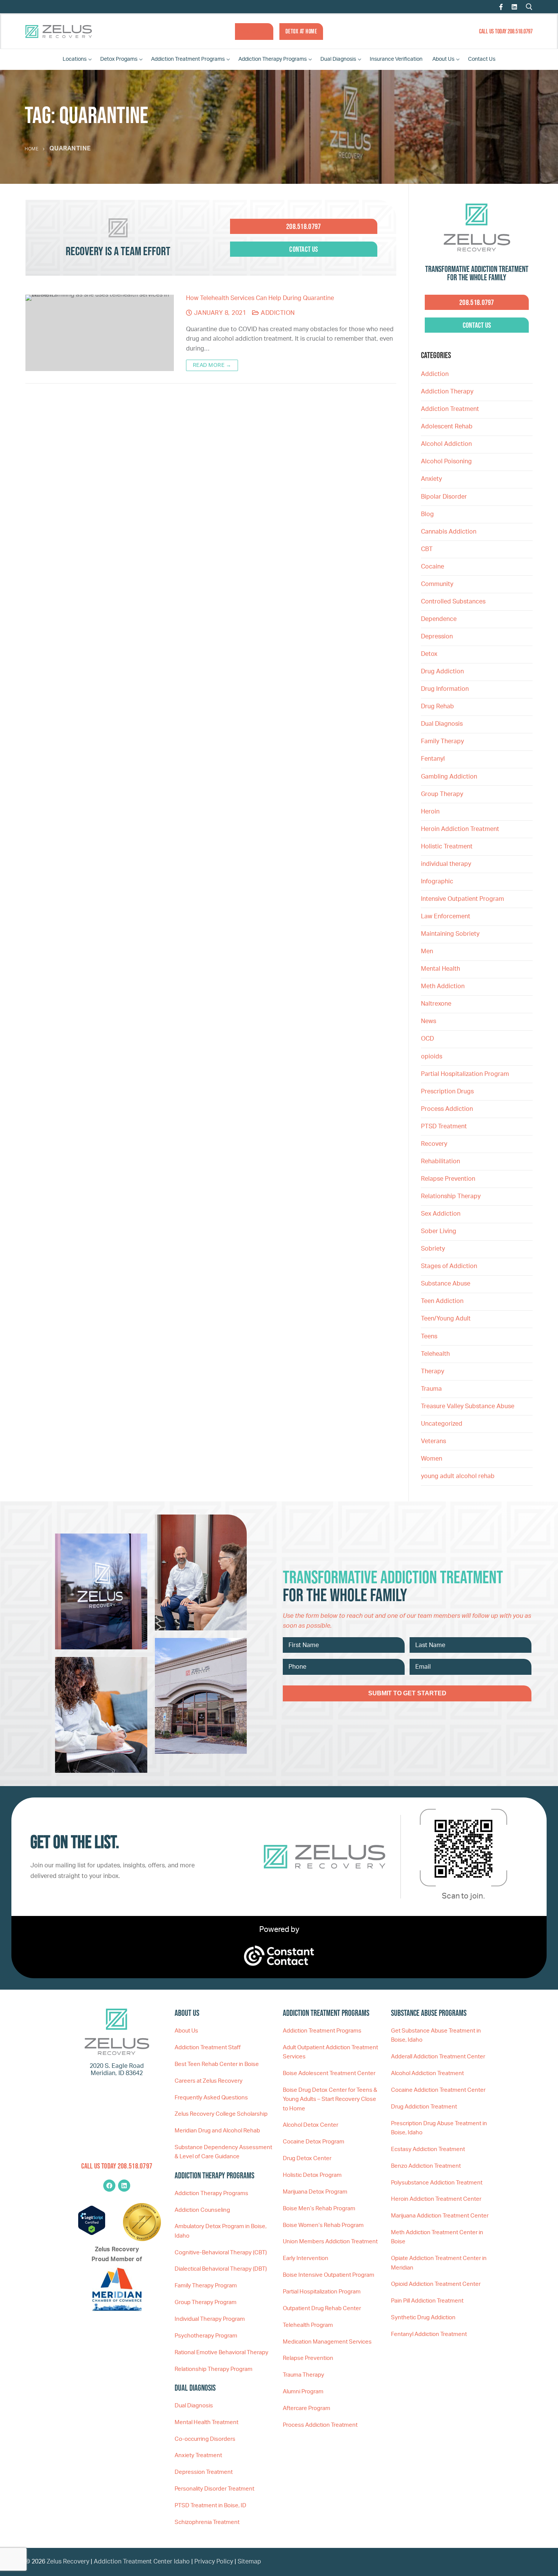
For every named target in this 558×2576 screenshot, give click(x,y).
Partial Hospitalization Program (465, 1074)
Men (427, 951)
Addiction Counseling (202, 2210)
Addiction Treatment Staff (208, 2048)
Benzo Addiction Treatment (426, 2166)
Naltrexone (436, 1004)
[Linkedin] (124, 2186)
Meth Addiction (443, 986)
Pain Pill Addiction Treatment (427, 2301)
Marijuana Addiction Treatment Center (440, 2216)
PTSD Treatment (444, 1126)
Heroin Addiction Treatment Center (436, 2199)
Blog (427, 514)
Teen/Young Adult (446, 1319)
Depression (437, 636)
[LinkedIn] (514, 7)
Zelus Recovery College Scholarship (221, 2114)
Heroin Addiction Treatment (460, 829)
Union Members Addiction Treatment (330, 2242)
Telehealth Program (308, 2325)
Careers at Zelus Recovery (209, 2081)
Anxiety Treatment (198, 2455)
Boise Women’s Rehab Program (323, 2225)
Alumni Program (303, 2392)
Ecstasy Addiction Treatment (428, 2149)
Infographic (437, 881)
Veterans (433, 1441)
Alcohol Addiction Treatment (427, 2073)
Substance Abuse (446, 1284)
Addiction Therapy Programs (211, 2193)
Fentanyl (433, 759)
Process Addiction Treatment (320, 2425)
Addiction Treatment (450, 409)
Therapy (433, 1371)
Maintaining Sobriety (450, 934)
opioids (432, 1057)
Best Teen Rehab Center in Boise (217, 2064)
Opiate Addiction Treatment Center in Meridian (439, 2263)
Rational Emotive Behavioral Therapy (221, 2353)
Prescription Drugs (447, 1091)
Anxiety (431, 479)
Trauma (431, 1389)
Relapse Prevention (448, 1179)
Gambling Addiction (449, 777)
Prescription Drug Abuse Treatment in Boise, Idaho (439, 2128)
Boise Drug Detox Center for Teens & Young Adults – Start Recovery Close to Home (330, 2099)
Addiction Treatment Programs (322, 2031)
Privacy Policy (214, 2562)
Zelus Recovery (68, 2562)
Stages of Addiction (449, 1266)
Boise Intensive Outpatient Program (329, 2275)
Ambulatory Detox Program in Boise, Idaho (221, 2231)
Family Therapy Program (206, 2286)
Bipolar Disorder (444, 497)
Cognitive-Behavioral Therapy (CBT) (221, 2253)
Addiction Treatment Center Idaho (142, 2562)
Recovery (434, 1144)
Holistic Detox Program (312, 2175)
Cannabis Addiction (449, 532)
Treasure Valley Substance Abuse (468, 1406)
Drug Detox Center (307, 2158)
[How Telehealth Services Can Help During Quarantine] (100, 333)
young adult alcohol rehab (458, 1476)
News (429, 1021)
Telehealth (435, 1354)
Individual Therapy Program (210, 2319)
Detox (429, 654)
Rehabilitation (441, 1161)
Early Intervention (306, 2258)
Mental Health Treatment (206, 2422)
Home (32, 149)
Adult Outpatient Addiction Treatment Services (330, 2052)
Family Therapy (442, 741)
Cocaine (433, 567)
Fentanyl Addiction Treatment (429, 2334)
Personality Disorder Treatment (214, 2489)
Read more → (212, 365)
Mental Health (441, 969)
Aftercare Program (307, 2408)
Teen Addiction (442, 1301)
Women (432, 1459)
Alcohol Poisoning (446, 461)
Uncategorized (442, 1424)
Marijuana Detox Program (315, 2192)
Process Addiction (447, 1109)
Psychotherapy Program (206, 2336)
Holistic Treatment (447, 847)
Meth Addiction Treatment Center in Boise (437, 2237)
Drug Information (445, 689)
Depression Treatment (204, 2472)
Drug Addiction (442, 671)
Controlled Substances (453, 602)
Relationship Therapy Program (214, 2369)
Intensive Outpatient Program (463, 899)
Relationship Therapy (451, 1196)
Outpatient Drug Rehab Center (322, 2308)
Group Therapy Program (206, 2302)
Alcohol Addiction (446, 444)
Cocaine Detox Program (314, 2142)
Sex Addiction (441, 1214)
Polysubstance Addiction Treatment (437, 2183)
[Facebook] (501, 7)
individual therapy (447, 864)
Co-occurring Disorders (205, 2439)
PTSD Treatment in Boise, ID (210, 2506)
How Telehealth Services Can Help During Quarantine (260, 298)
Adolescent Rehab (447, 426)
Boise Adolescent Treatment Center (329, 2073)
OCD (427, 1039)
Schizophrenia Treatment (207, 2522)
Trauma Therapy (303, 2375)
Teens (429, 1336)
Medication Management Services (327, 2342)
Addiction (277, 313)
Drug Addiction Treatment (424, 2107)
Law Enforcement (446, 916)
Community (437, 584)
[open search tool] (529, 7)
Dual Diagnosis (442, 724)
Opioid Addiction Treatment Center (436, 2284)
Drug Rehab (437, 706)
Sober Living (439, 1231)
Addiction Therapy (447, 392)
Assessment (254, 31)
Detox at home (301, 31)
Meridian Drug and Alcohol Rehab (217, 2131)
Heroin (430, 812)
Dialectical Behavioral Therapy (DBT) (221, 2269)
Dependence (439, 619)
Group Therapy (442, 794)
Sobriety (433, 1249)
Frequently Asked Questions (211, 2098)
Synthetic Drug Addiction (423, 2318)
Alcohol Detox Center (311, 2125)
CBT (427, 549)
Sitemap (249, 2562)
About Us (186, 2031)
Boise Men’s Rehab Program (319, 2209)
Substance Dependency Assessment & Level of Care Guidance (223, 2152)
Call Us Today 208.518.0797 (506, 31)
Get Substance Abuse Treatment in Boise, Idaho (436, 2035)
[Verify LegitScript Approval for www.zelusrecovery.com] (92, 2233)
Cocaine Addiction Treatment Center (438, 2090)
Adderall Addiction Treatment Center (438, 2057)
